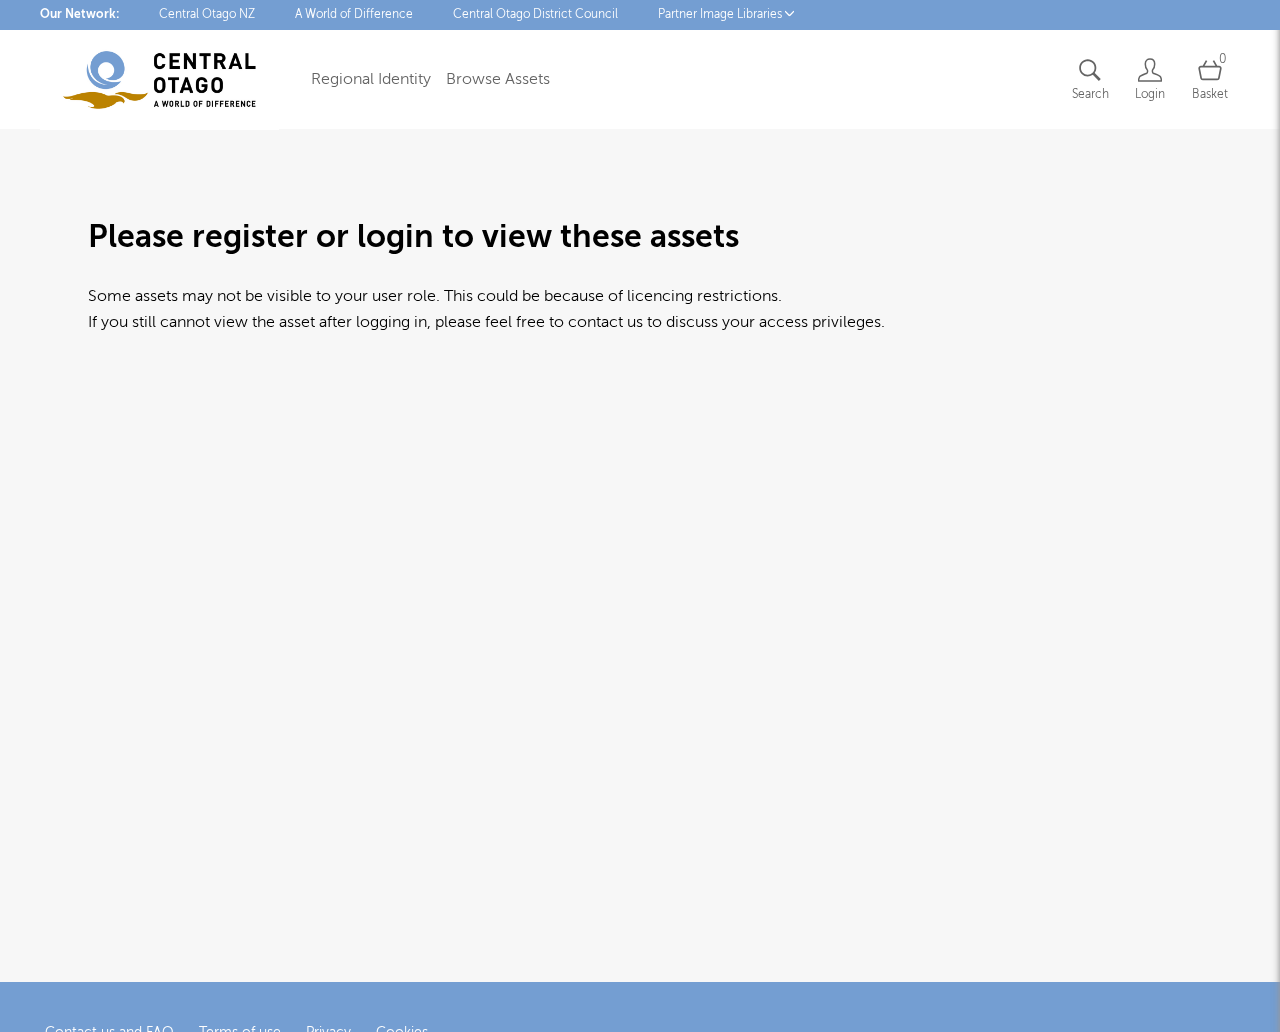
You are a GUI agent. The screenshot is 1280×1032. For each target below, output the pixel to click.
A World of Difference (354, 14)
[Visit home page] (159, 80)
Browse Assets (498, 79)
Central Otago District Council (535, 14)
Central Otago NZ (207, 14)
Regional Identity (371, 79)
